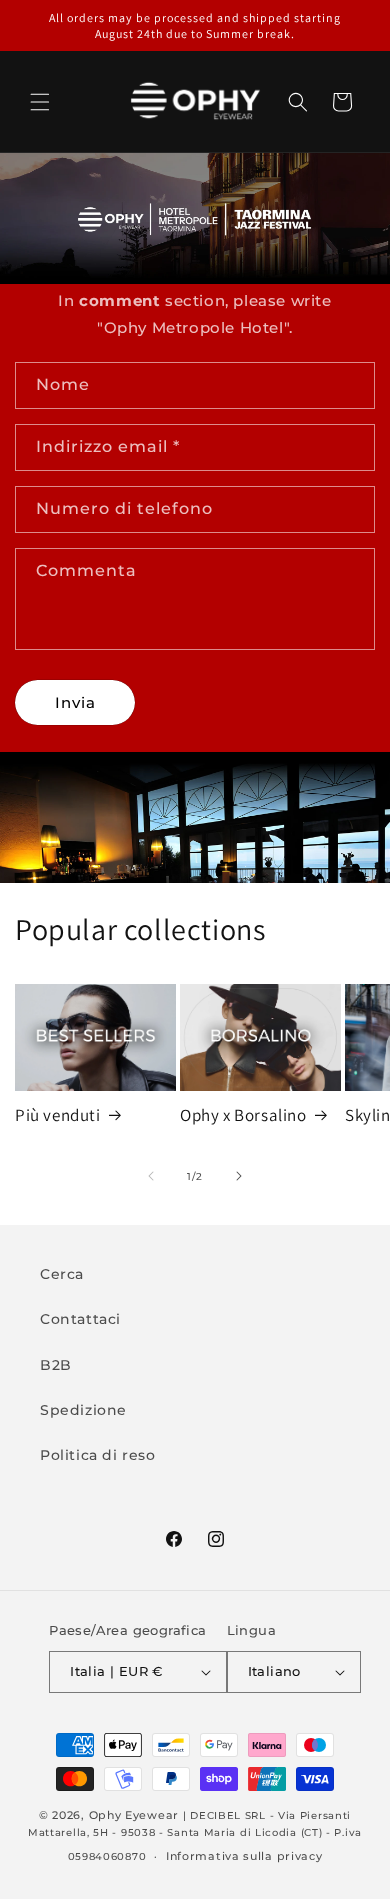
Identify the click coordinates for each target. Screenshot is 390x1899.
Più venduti (58, 1115)
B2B (56, 1365)
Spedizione (83, 1410)
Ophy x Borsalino (243, 1115)
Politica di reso (98, 1455)
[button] (40, 102)
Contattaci (80, 1319)
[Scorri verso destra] (239, 1176)
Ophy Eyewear (134, 1815)
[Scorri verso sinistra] (151, 1176)
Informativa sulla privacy (244, 1856)
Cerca (62, 1274)
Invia (75, 702)
